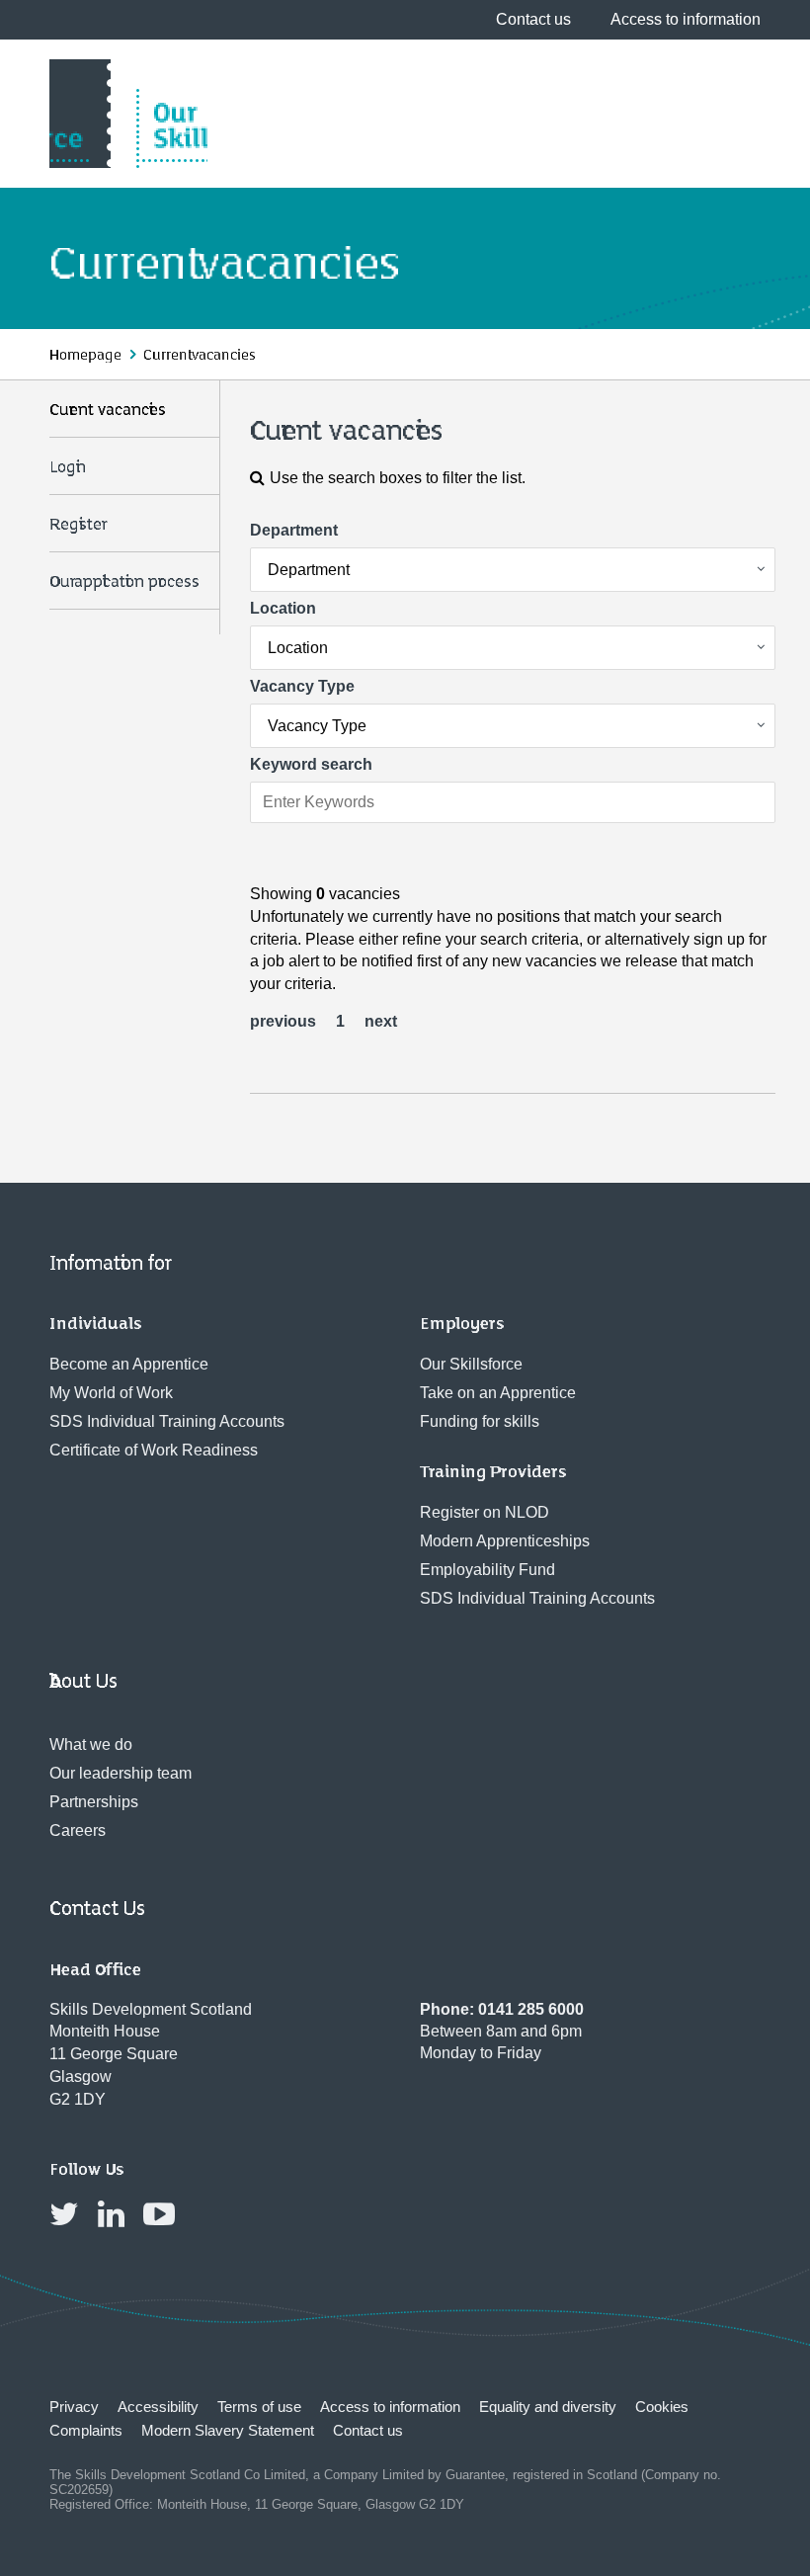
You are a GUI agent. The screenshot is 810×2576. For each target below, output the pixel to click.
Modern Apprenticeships (505, 1541)
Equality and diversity (548, 2407)
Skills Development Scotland (128, 114)
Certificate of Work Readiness (154, 1450)
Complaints (86, 2430)
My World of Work (111, 1393)
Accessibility (158, 2407)
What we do (91, 1745)
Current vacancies (108, 410)
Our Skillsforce (471, 1364)
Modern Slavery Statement (228, 2430)
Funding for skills (480, 1421)
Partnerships (94, 1802)
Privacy (74, 2407)
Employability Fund (487, 1570)
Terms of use (259, 2407)
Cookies (662, 2407)
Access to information (686, 19)
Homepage (85, 355)
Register (76, 525)
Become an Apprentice (129, 1364)
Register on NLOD (485, 1512)
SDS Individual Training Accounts (167, 1421)
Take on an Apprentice (498, 1393)
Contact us (533, 19)
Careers (78, 1830)
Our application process (124, 582)
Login (68, 467)
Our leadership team (121, 1773)
